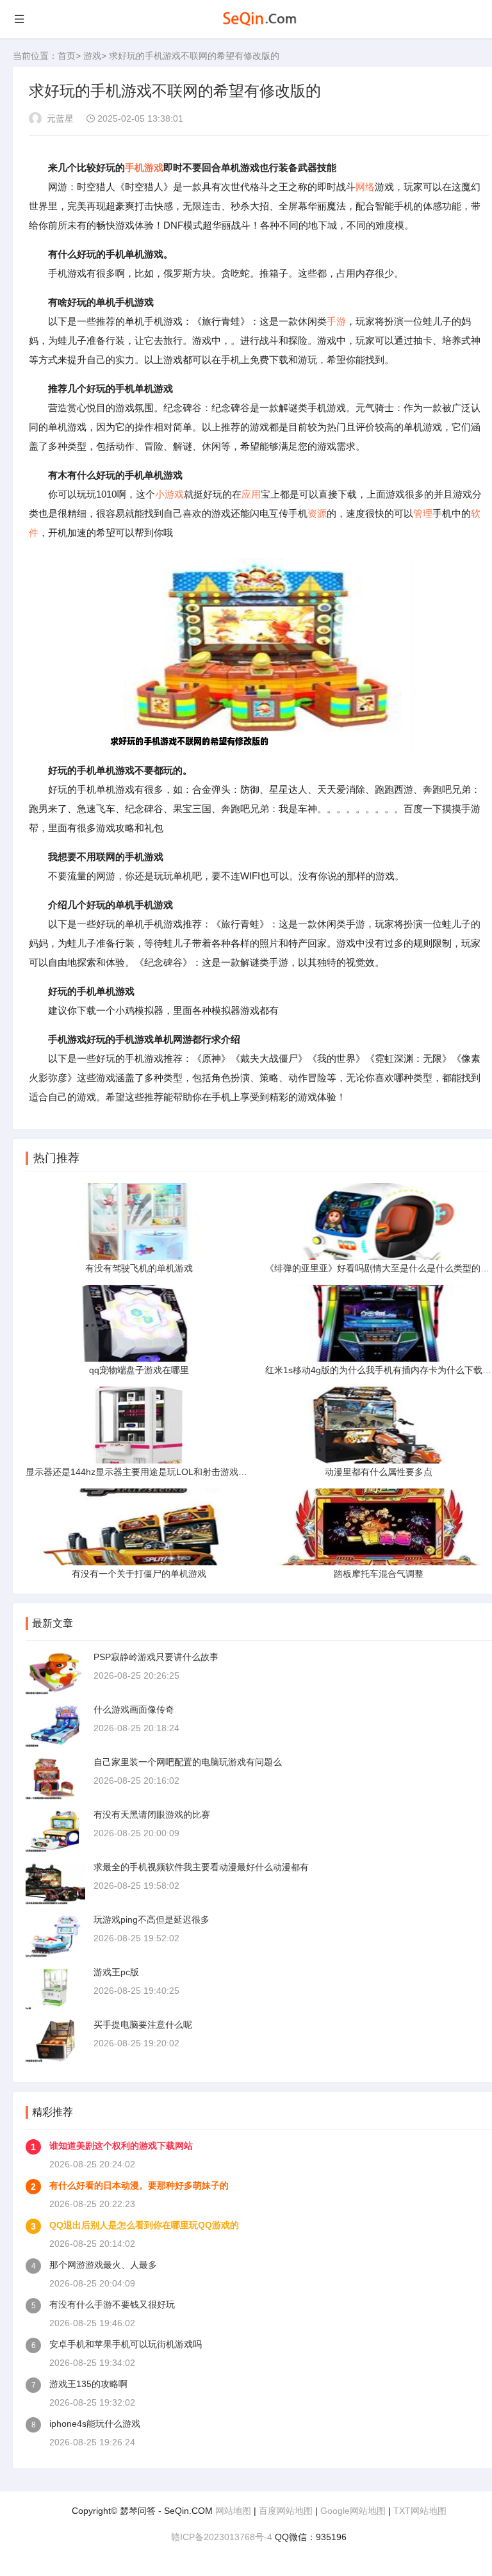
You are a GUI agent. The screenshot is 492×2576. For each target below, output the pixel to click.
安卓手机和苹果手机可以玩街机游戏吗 (126, 2344)
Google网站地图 (353, 2511)
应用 (251, 494)
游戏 (92, 56)
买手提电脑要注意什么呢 (143, 2025)
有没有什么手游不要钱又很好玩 (112, 2304)
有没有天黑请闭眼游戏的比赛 (152, 1814)
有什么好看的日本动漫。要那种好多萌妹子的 (139, 2185)
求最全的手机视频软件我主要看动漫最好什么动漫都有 (201, 1867)
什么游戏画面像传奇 (134, 1709)
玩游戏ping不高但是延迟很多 (152, 1920)
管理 (423, 513)
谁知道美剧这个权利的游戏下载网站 (121, 2146)
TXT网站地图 (420, 2511)
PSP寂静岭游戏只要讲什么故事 (156, 1657)
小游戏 (169, 494)
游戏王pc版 (116, 1972)
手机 (135, 167)
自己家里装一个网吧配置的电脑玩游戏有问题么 (188, 1762)
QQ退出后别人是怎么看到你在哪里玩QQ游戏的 (144, 2225)
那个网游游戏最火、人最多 (103, 2265)
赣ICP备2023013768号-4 (222, 2537)
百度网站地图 (286, 2511)
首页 (67, 56)
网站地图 (233, 2511)
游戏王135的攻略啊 (88, 2384)
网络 (365, 187)
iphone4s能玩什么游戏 (95, 2424)
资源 (317, 513)
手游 (336, 321)
